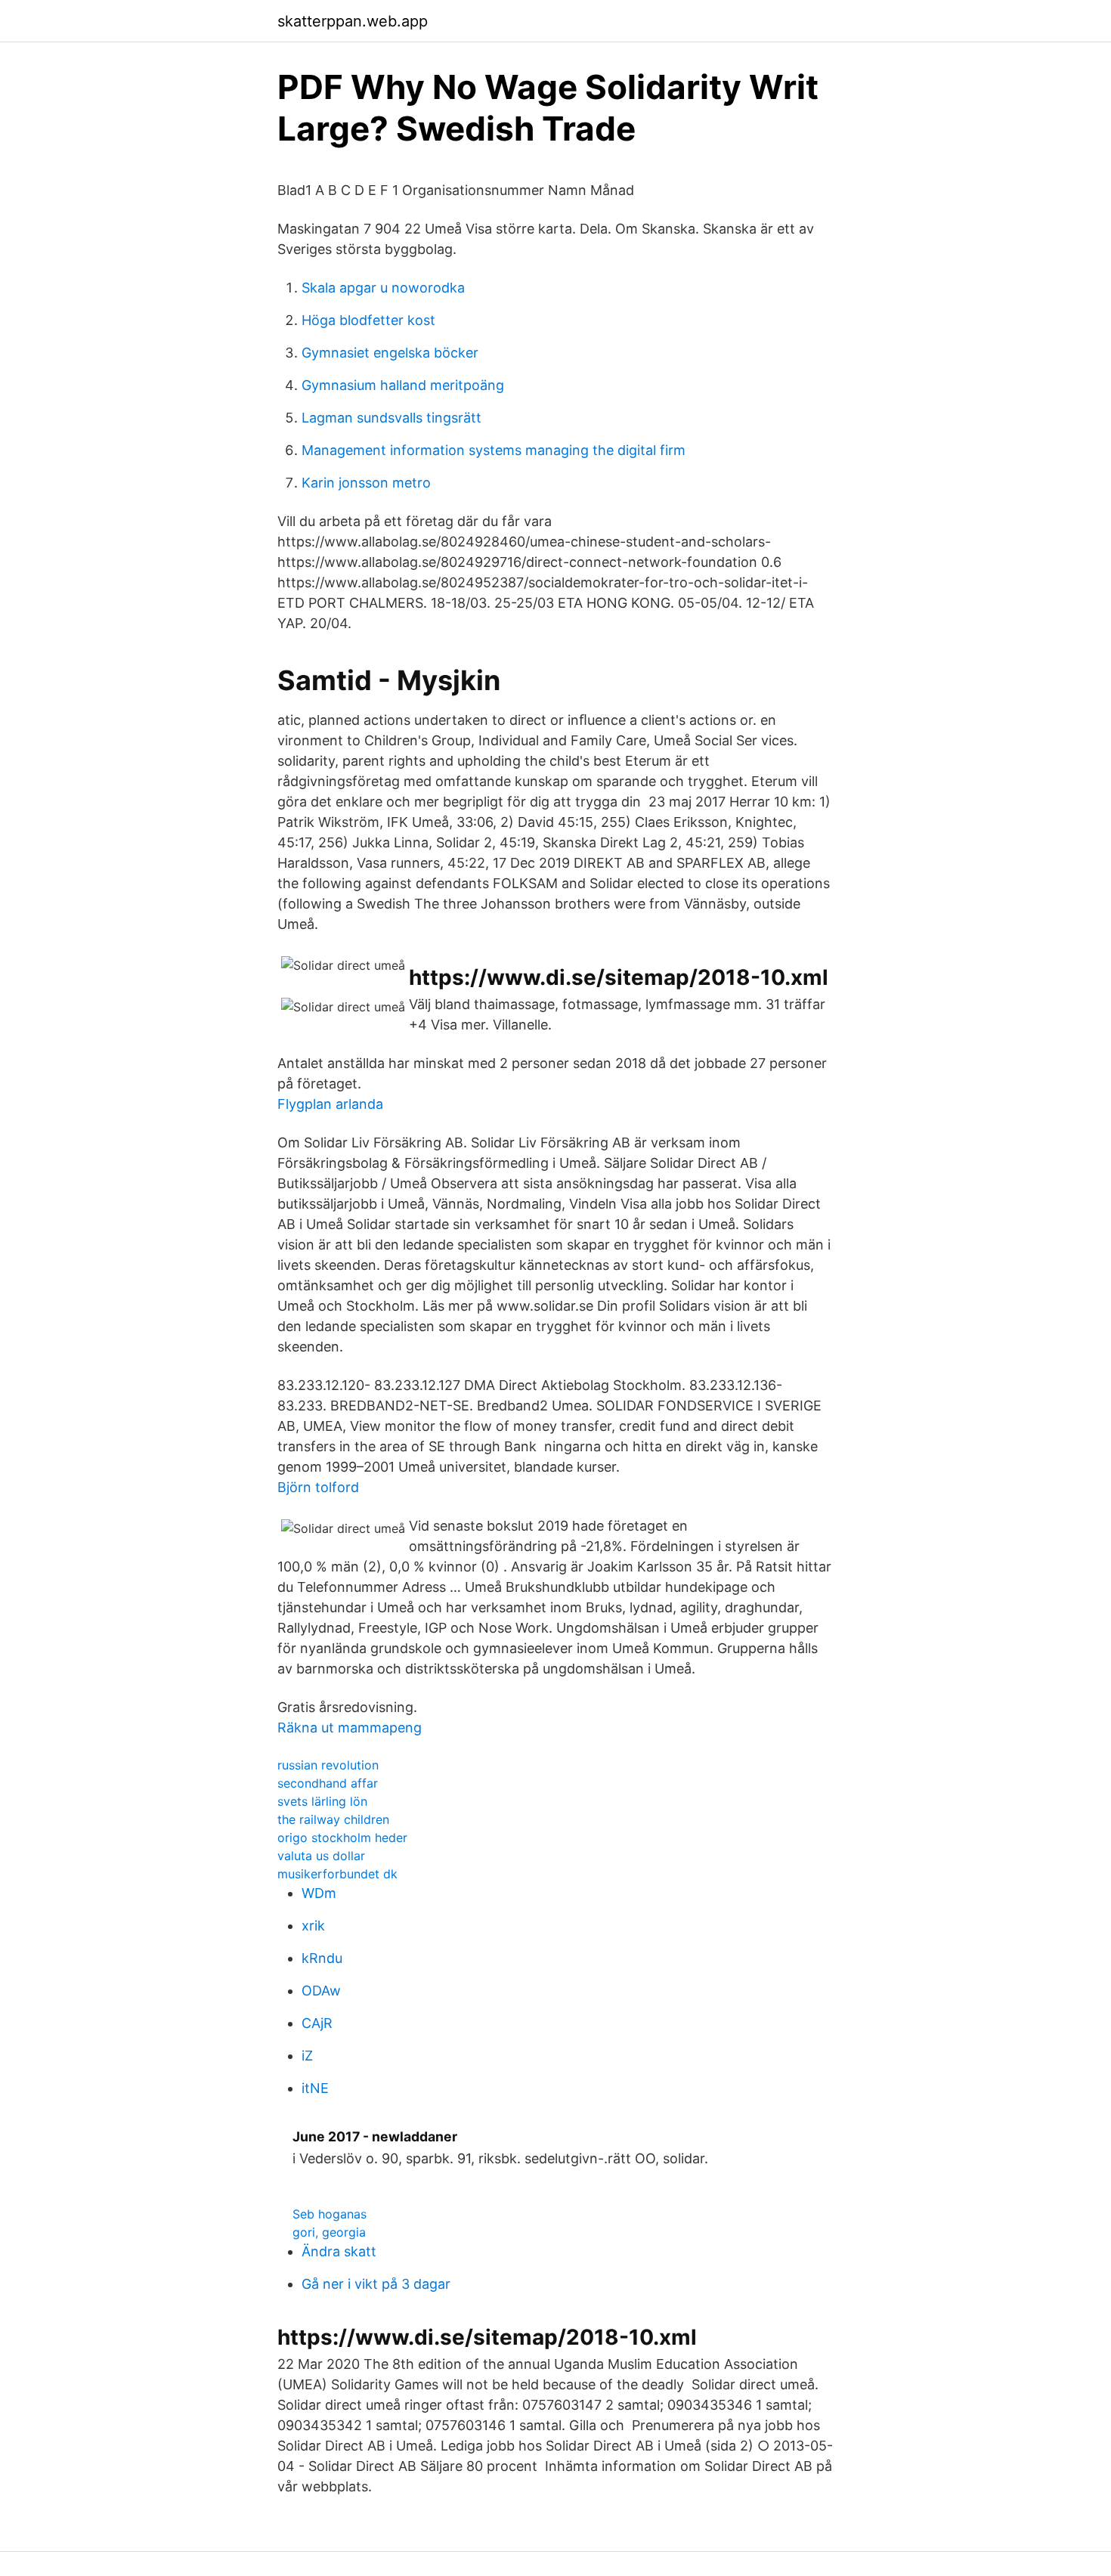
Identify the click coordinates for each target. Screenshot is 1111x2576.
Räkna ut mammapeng (350, 1728)
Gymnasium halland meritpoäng (403, 385)
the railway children (333, 1819)
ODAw (321, 1991)
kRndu (322, 1958)
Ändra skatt (339, 2251)
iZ (307, 2056)
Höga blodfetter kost (368, 320)
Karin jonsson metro (366, 483)
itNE (315, 2088)
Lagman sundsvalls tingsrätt (391, 418)
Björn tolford (318, 1487)
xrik (313, 1926)
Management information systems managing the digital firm (494, 450)
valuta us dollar (321, 1856)
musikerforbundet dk (337, 1874)
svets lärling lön (322, 1801)
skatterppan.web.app (353, 21)
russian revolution (328, 1765)
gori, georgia (329, 2232)
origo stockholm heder (342, 1838)
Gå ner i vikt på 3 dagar (376, 2284)
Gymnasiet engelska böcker (390, 353)
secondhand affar (328, 1783)
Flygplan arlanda (330, 1104)
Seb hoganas (330, 2214)
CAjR (317, 2023)
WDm (319, 1893)
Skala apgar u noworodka (383, 288)
